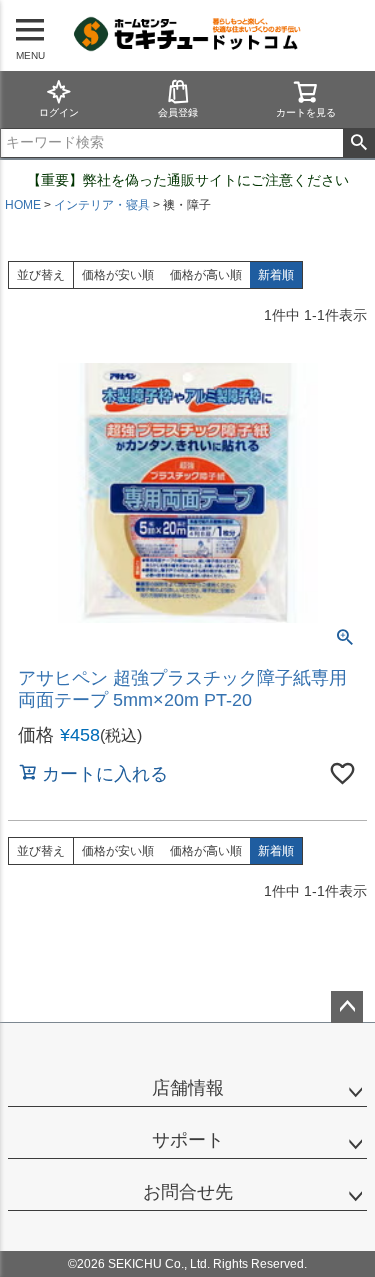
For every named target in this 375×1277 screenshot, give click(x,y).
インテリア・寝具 (102, 205)
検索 (358, 143)
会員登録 (178, 112)
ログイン (59, 112)
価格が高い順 (206, 275)
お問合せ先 (188, 1192)
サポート (188, 1140)
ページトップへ (347, 1007)
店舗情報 (188, 1088)
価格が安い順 (118, 275)
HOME (23, 205)
